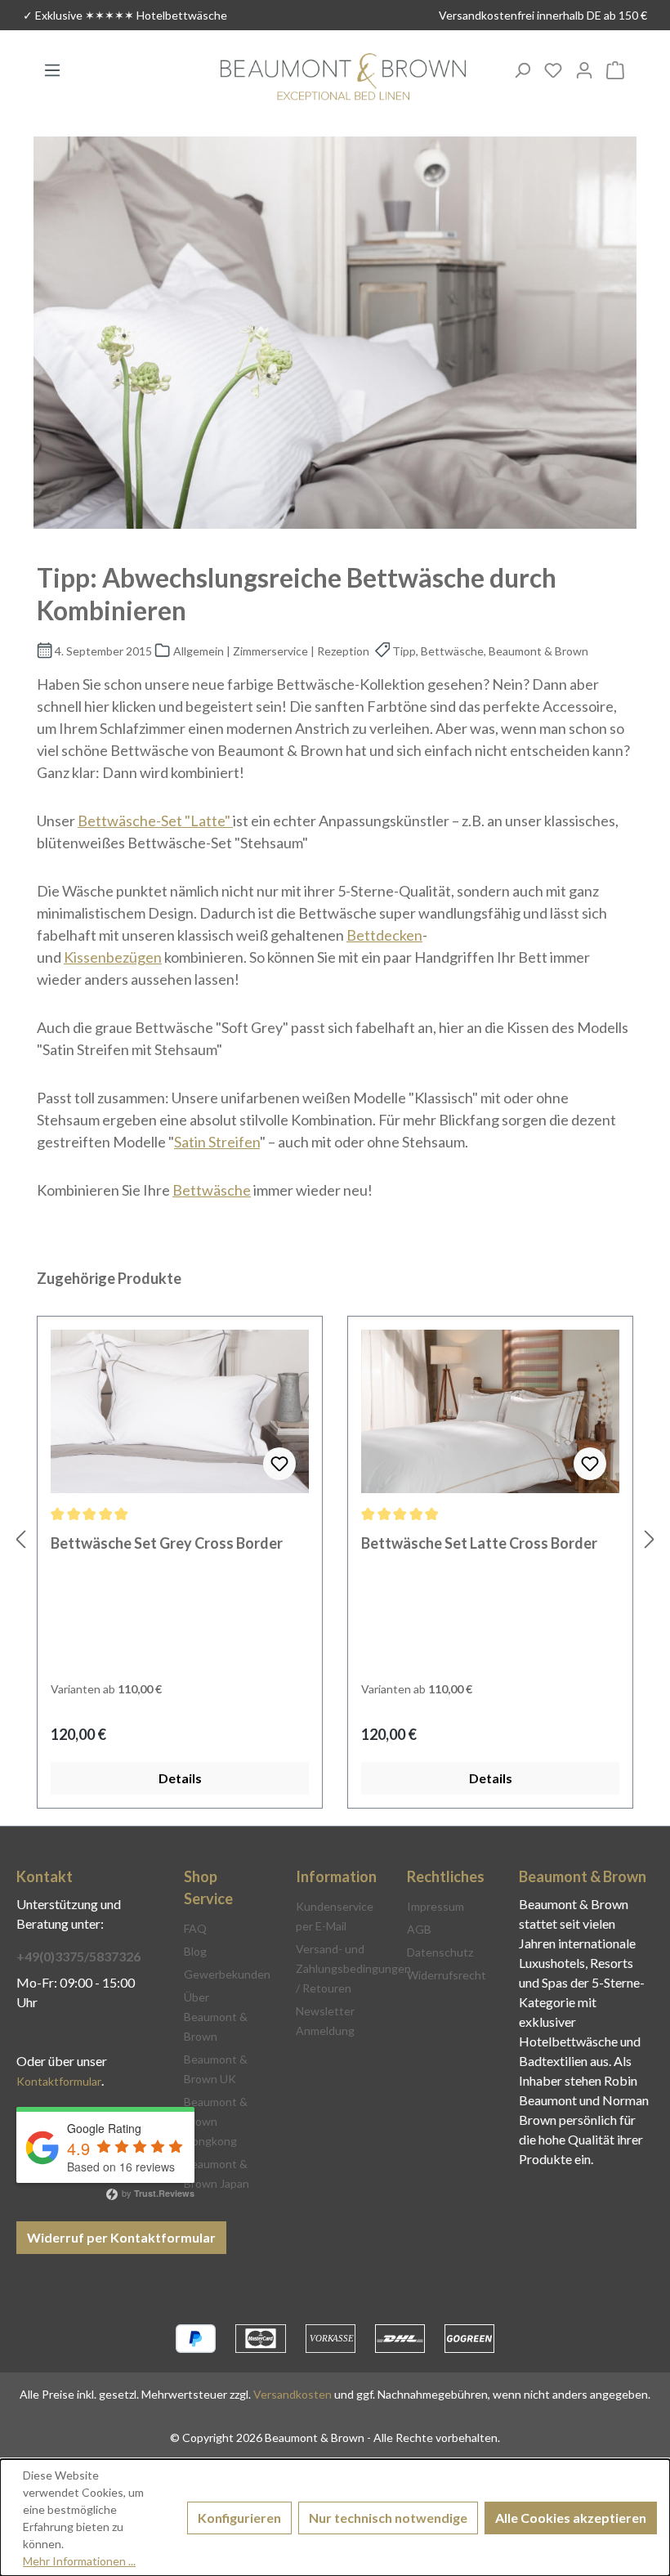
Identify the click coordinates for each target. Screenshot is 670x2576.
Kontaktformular (59, 2081)
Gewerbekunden (227, 1974)
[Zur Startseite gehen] (343, 78)
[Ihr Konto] (584, 69)
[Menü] (52, 69)
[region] (335, 1538)
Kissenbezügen (113, 957)
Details (180, 1778)
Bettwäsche (212, 1190)
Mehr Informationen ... (79, 2561)
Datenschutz (440, 1952)
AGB (419, 1929)
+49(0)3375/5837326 (78, 1956)
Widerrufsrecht (447, 1975)
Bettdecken (384, 935)
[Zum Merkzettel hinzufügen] (279, 1464)
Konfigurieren (239, 2518)
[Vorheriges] (20, 1538)
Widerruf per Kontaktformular (121, 2237)
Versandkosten (293, 2394)
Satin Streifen (217, 1142)
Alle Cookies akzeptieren (571, 2518)
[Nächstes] (650, 1538)
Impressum (435, 1906)
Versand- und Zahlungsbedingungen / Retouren (353, 1968)
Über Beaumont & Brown (216, 2017)
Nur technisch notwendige (388, 2518)
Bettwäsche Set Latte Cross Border (479, 1543)
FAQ (195, 1928)
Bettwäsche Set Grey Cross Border (167, 1543)
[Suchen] (522, 69)
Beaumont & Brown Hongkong (216, 2121)
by (157, 2193)
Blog (195, 1951)
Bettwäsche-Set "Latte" (155, 821)
